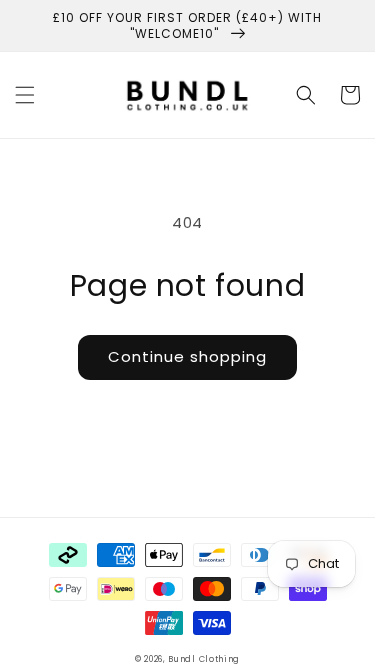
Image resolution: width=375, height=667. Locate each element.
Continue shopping (187, 356)
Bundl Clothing (204, 659)
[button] (25, 95)
